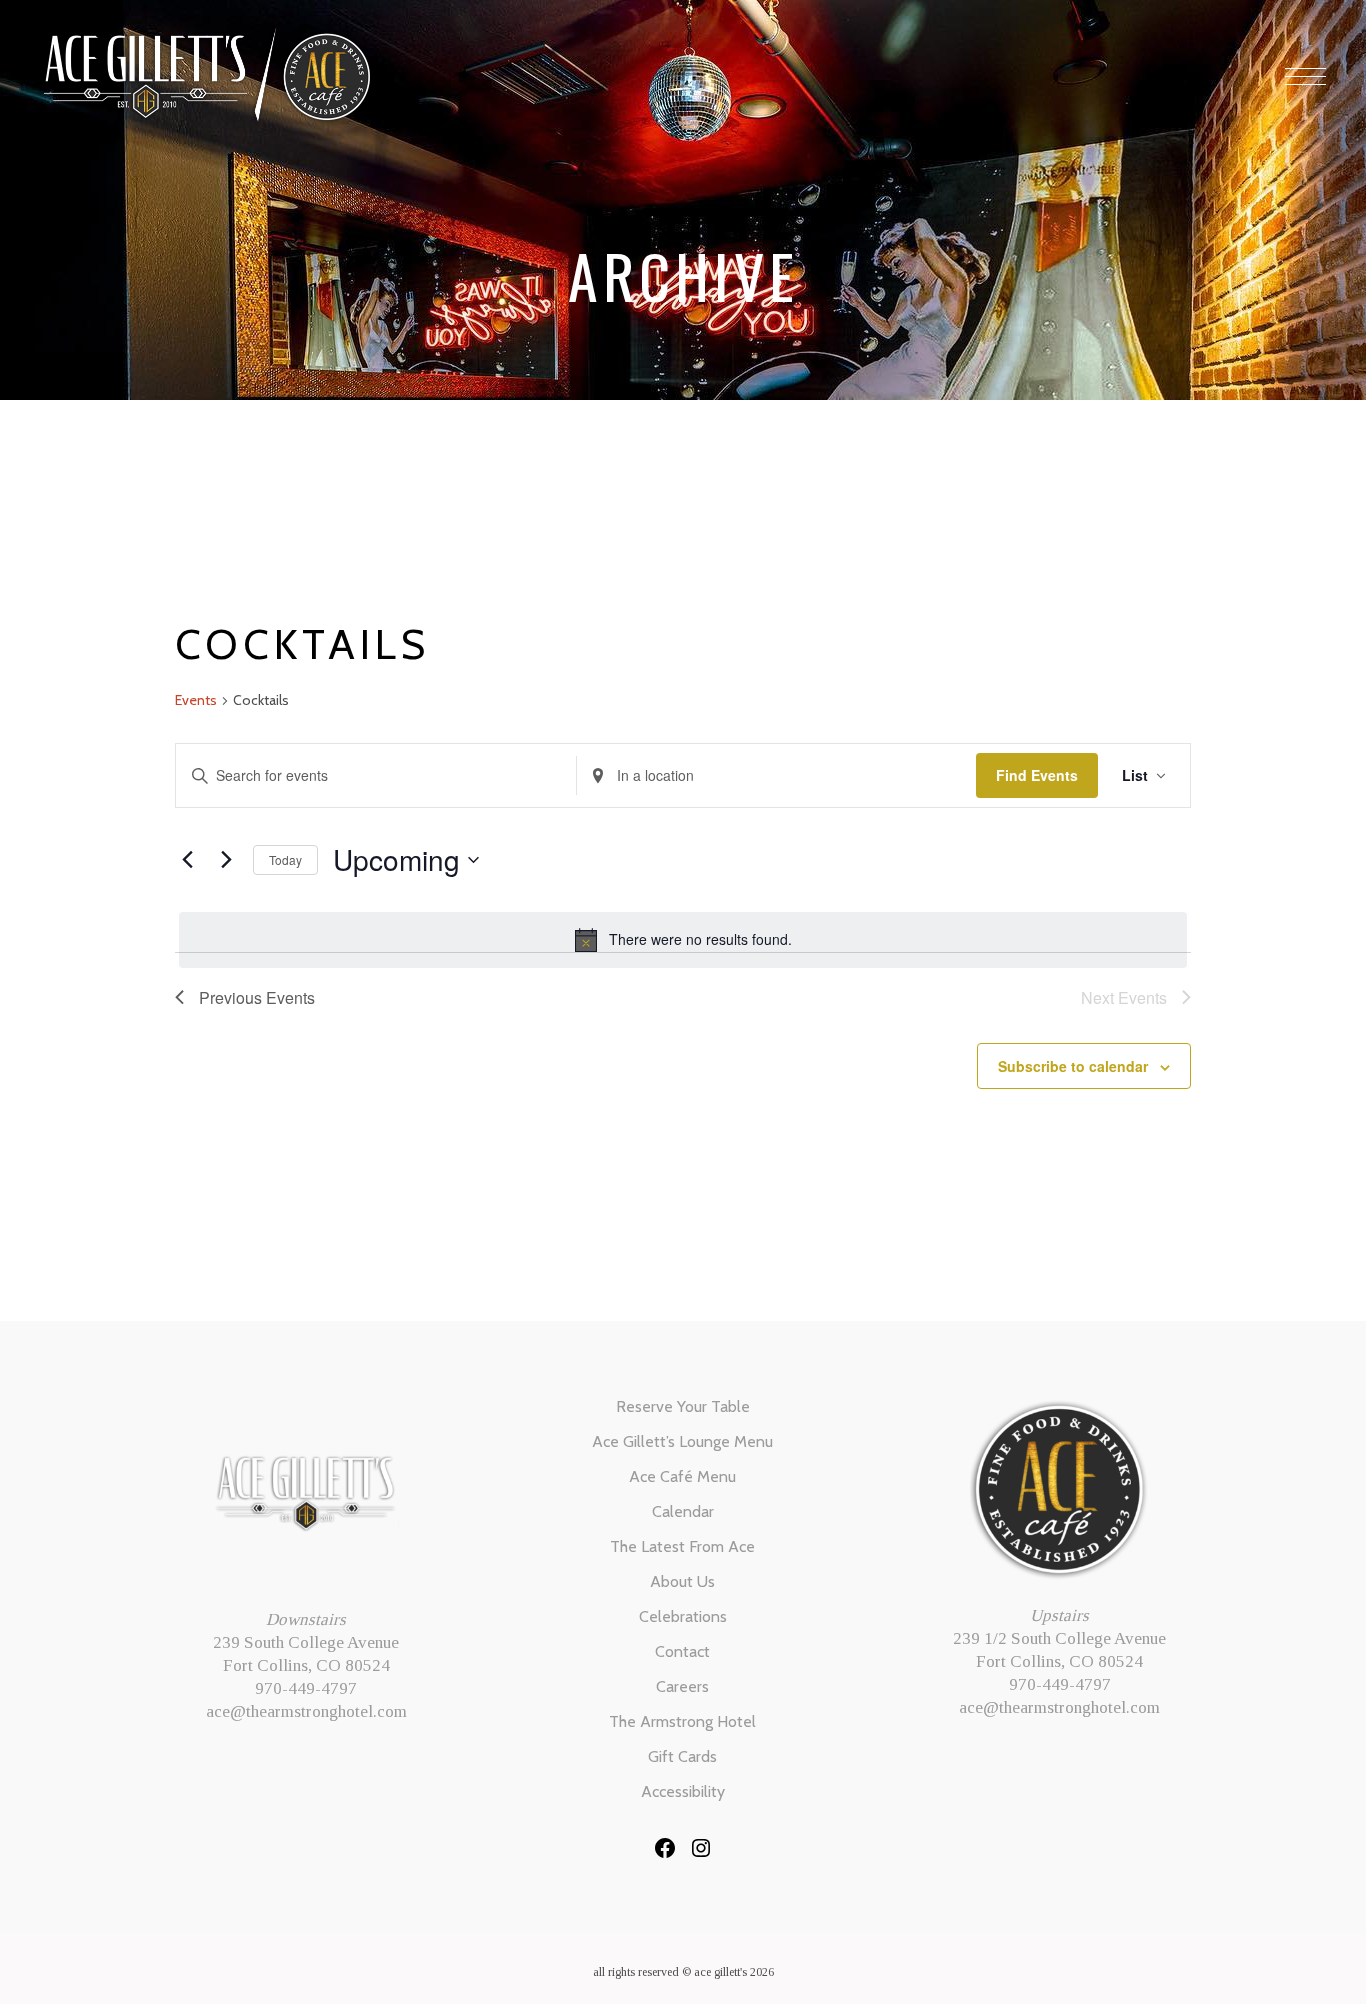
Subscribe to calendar (1073, 1066)
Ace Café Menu (682, 1476)
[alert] (683, 940)
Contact (682, 1651)
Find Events (1037, 775)
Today (285, 859)
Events (196, 700)
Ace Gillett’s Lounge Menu (682, 1441)
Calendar (683, 1511)
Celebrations (683, 1616)
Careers (682, 1686)
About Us (682, 1581)
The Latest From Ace (682, 1546)
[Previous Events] (187, 860)
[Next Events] (226, 860)
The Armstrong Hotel (682, 1721)
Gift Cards (682, 1756)
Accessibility (683, 1791)
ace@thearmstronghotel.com (306, 1711)
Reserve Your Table (683, 1406)
